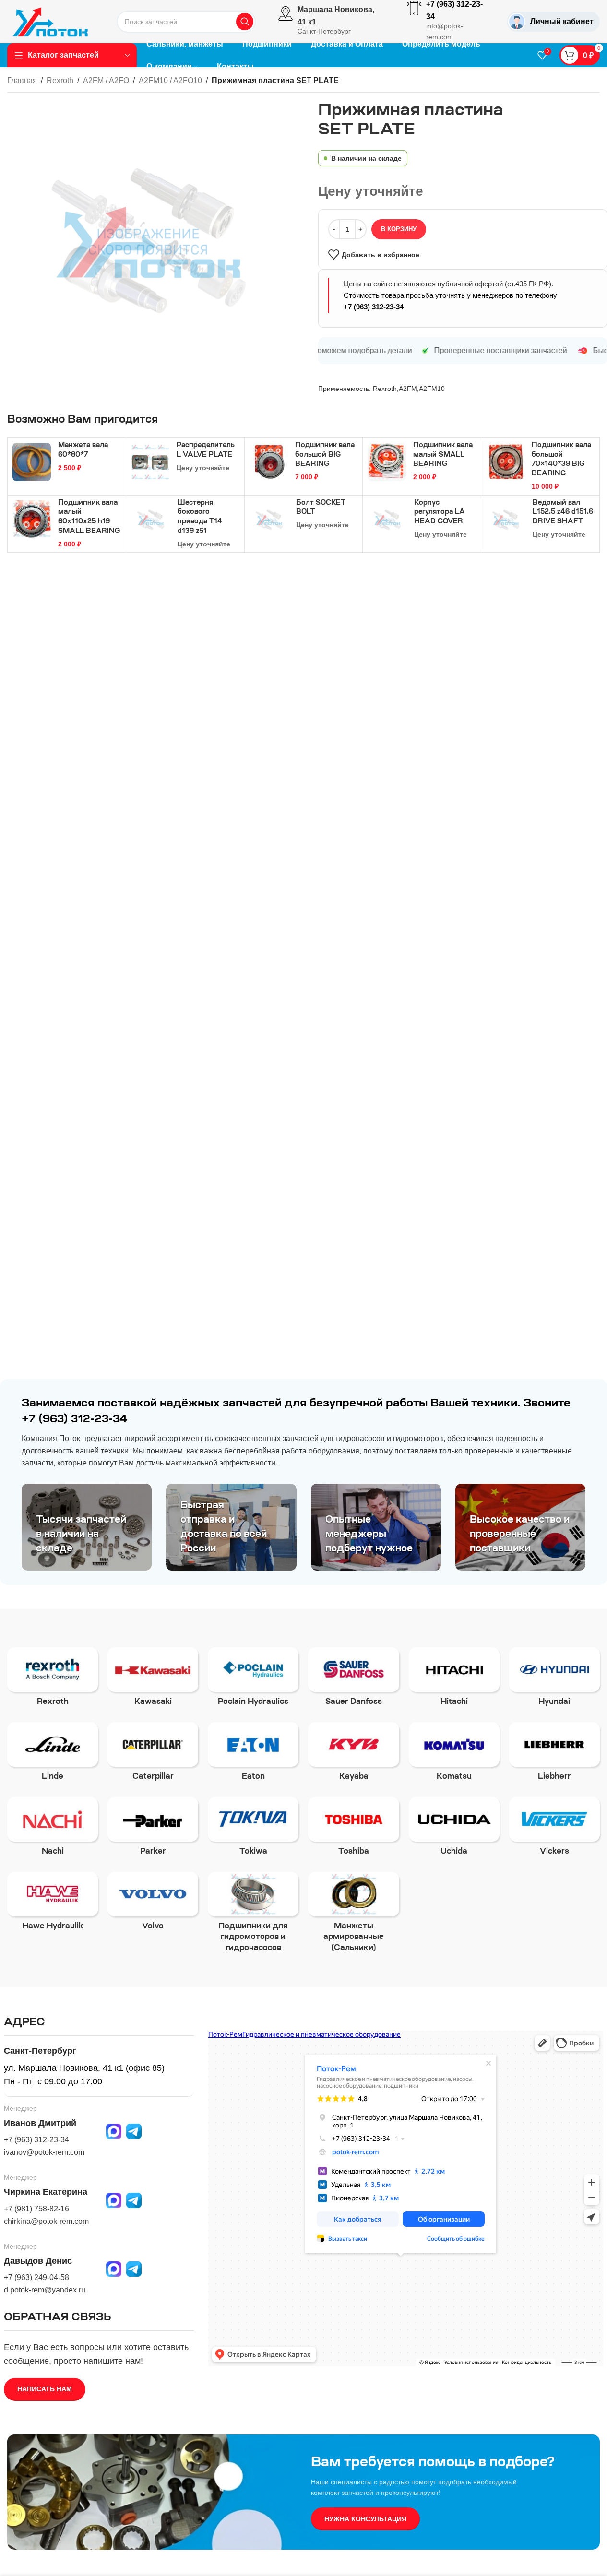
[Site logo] (50, 21)
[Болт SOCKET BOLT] (269, 520)
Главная (22, 80)
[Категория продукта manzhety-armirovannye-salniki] (353, 1915)
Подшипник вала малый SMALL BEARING (443, 455)
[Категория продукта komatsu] (454, 1755)
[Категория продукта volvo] (153, 1904)
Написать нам (45, 2389)
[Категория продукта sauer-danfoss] (353, 1680)
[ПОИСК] (245, 22)
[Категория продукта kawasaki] (153, 1680)
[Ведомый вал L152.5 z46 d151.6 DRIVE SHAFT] (506, 520)
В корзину (399, 229)
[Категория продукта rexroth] (53, 1680)
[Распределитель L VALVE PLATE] (150, 462)
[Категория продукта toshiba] (353, 1830)
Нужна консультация (365, 2519)
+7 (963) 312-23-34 (374, 307)
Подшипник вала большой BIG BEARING (325, 455)
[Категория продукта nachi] (53, 1830)
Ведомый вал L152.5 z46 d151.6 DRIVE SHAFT (563, 513)
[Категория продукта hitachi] (454, 1680)
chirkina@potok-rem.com (46, 2221)
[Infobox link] (331, 22)
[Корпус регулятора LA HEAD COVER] (387, 520)
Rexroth (60, 80)
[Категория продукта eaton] (253, 1755)
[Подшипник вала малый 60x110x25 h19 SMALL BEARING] (32, 520)
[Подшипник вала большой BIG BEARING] (269, 462)
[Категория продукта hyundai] (554, 1680)
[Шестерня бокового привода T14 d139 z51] (151, 520)
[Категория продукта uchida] (454, 1830)
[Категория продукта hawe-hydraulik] (53, 1904)
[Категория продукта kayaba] (353, 1755)
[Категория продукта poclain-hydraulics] (253, 1680)
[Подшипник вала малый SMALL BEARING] (387, 462)
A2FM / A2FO (106, 80)
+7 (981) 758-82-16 (36, 2209)
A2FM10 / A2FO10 (170, 80)
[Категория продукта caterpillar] (153, 1755)
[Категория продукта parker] (153, 1830)
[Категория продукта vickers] (554, 1830)
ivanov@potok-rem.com (44, 2152)
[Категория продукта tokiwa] (253, 1830)
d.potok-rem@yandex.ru (45, 2290)
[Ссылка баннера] (87, 1527)
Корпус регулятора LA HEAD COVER (440, 513)
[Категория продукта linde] (53, 1755)
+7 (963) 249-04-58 (36, 2277)
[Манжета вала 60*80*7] (32, 462)
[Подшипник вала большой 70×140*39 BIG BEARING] (505, 462)
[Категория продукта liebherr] (554, 1755)
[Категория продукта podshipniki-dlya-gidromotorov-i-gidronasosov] (253, 1915)
